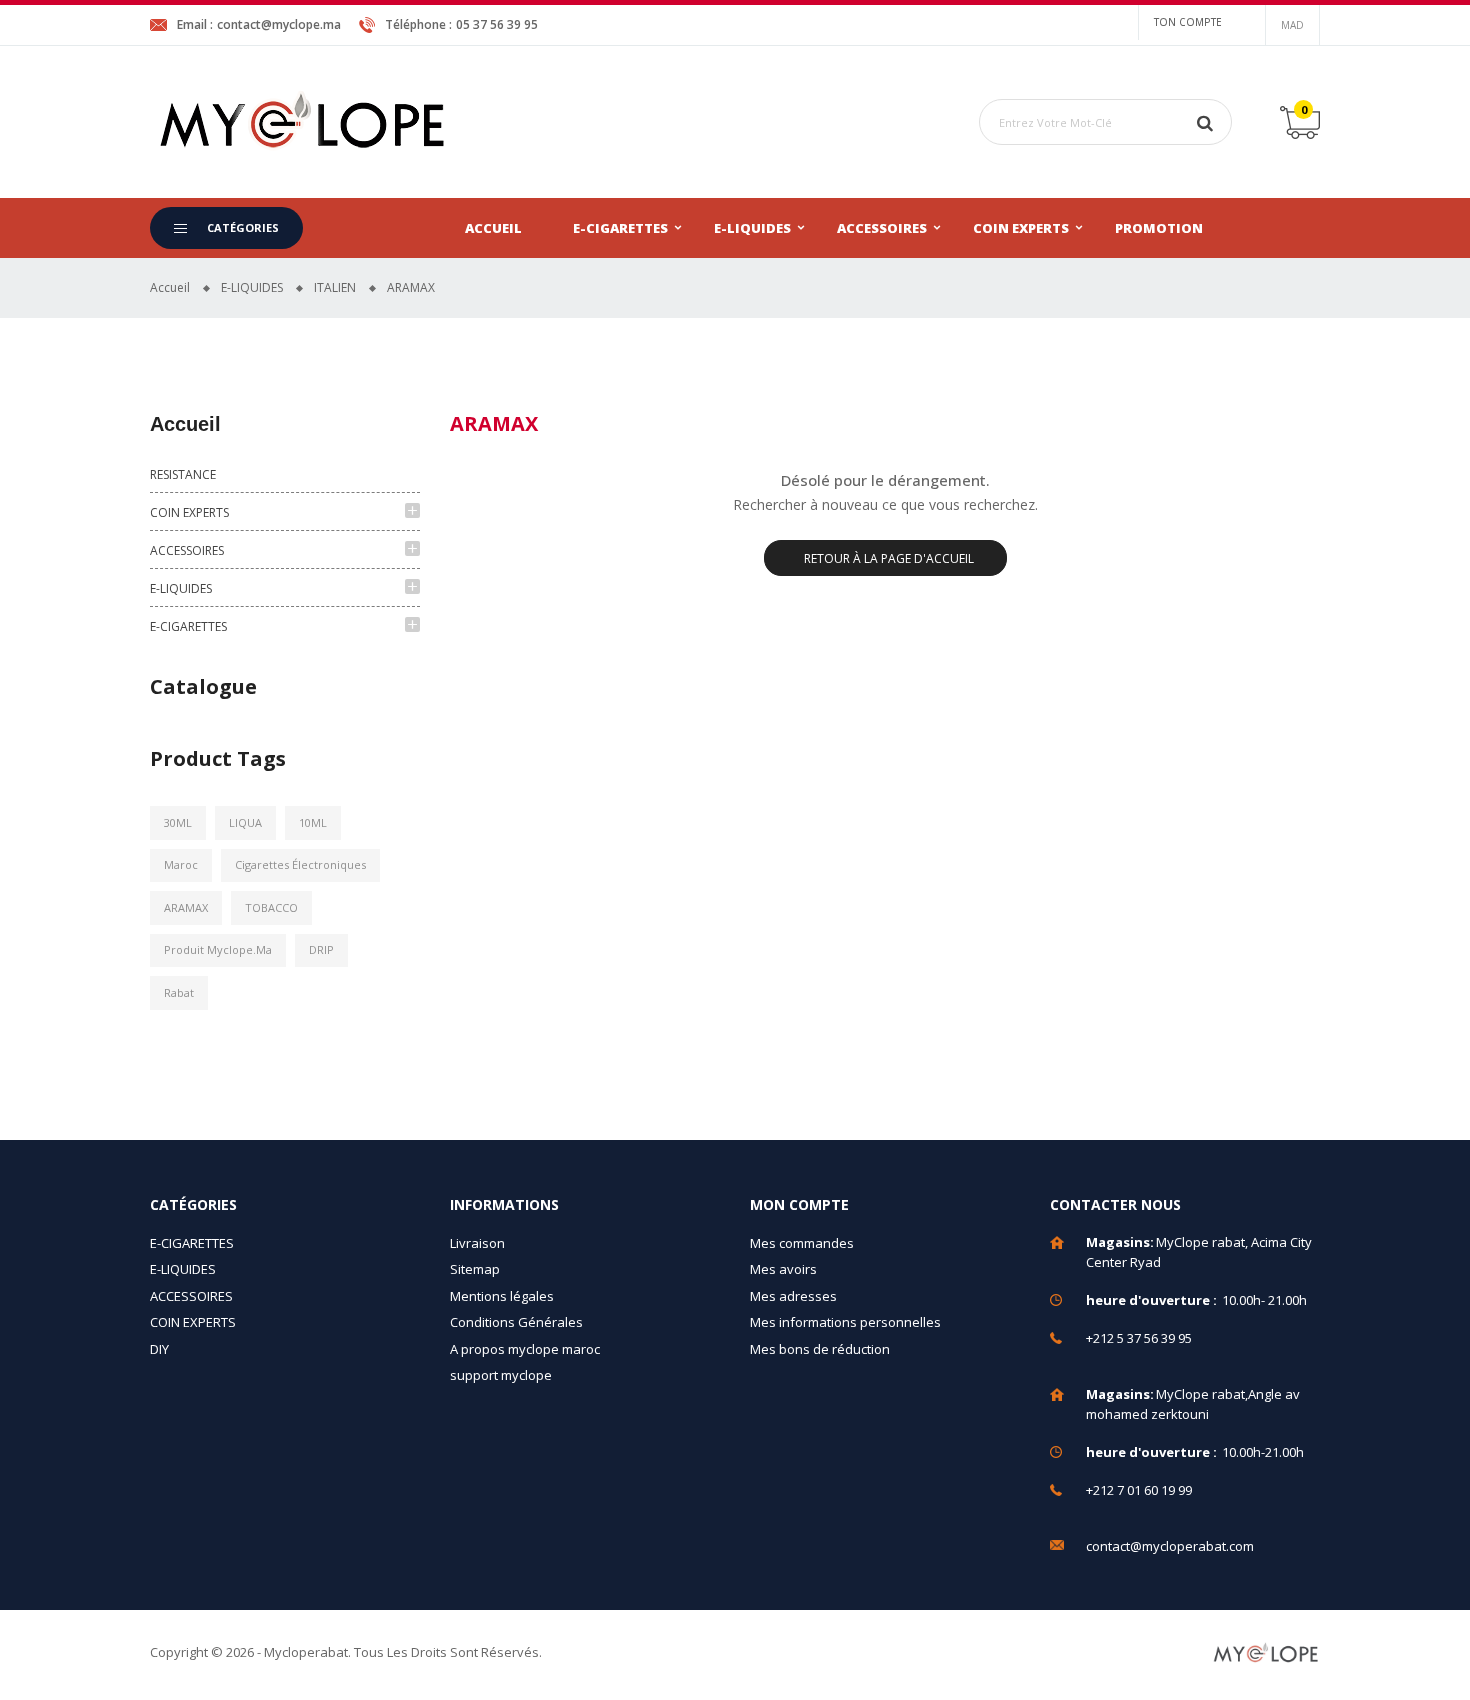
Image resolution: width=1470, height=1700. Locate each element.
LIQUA (245, 822)
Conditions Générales (516, 1322)
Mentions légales (502, 1296)
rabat (179, 992)
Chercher (1205, 122)
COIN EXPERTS (1021, 228)
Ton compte (1188, 22)
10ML (313, 822)
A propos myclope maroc (525, 1349)
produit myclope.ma (218, 949)
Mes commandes (802, 1243)
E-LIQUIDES (752, 228)
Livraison (477, 1243)
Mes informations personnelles (845, 1322)
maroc (181, 864)
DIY (159, 1349)
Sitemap (475, 1269)
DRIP (321, 949)
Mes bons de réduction (820, 1349)
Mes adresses (793, 1296)
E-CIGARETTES (620, 228)
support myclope (501, 1375)
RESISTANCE (183, 474)
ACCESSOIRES (882, 228)
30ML (178, 822)
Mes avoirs (783, 1269)
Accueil (493, 228)
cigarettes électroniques (300, 864)
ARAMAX (186, 907)
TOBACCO (271, 907)
